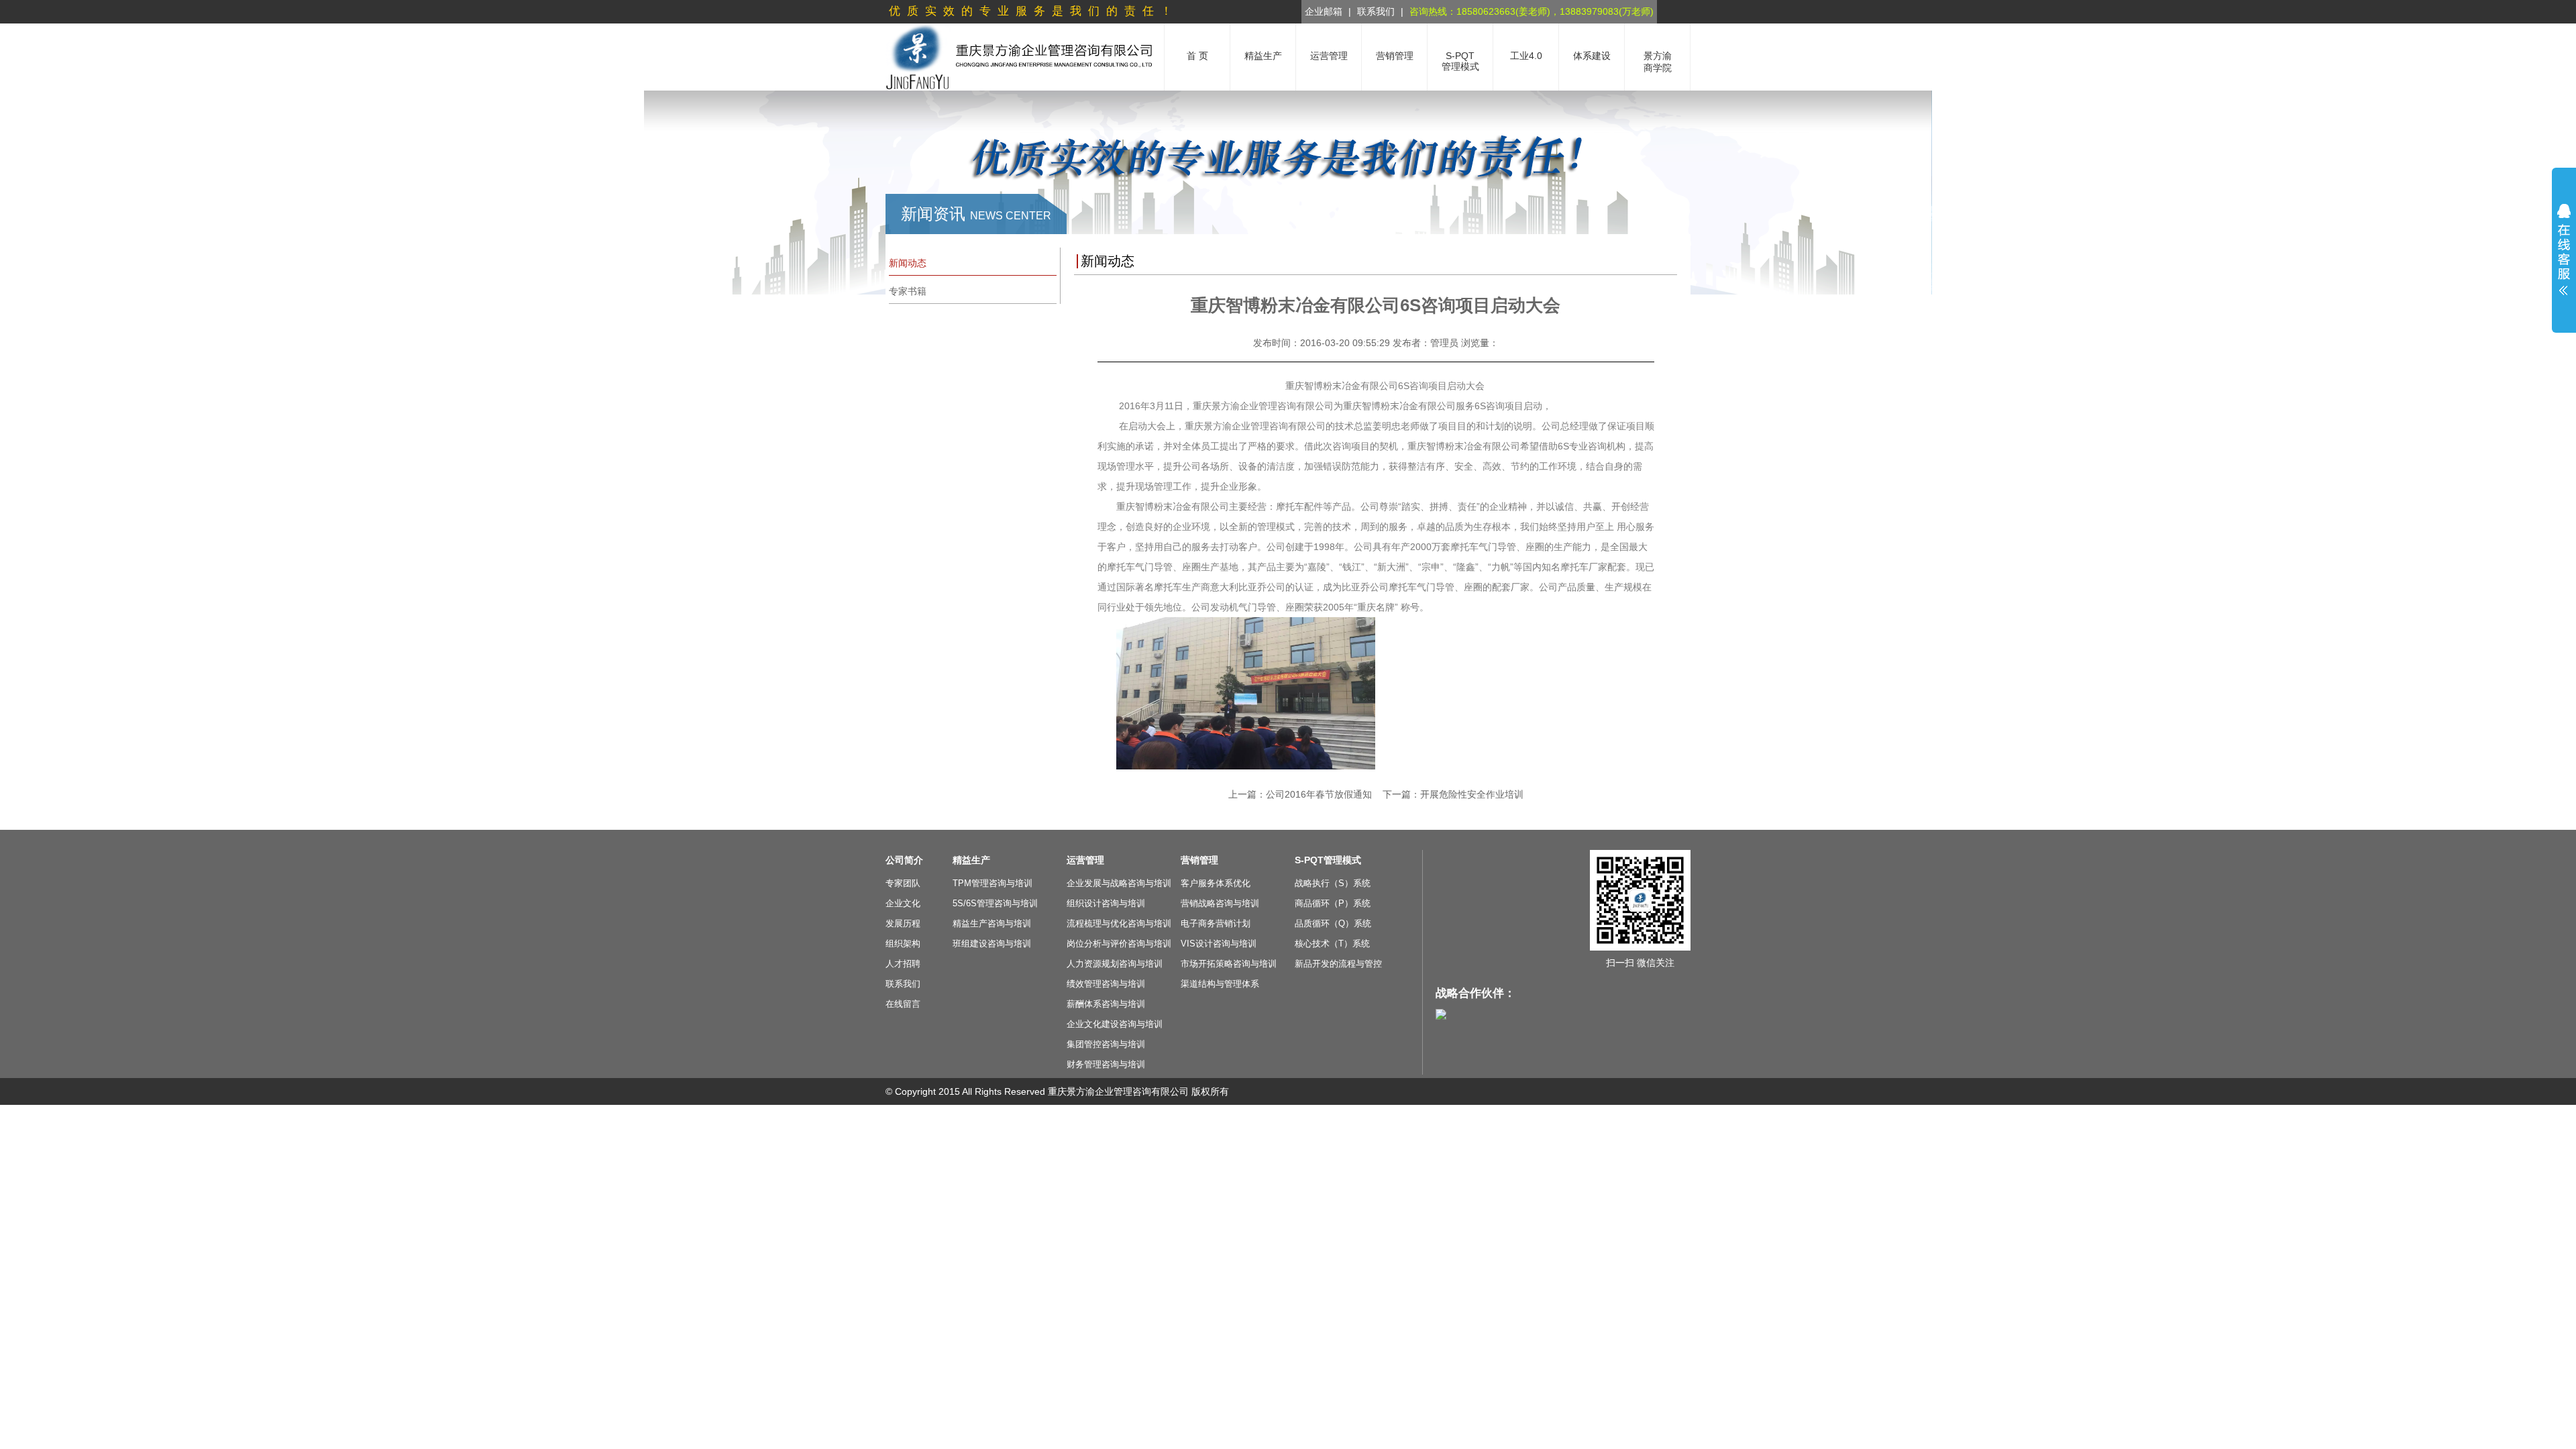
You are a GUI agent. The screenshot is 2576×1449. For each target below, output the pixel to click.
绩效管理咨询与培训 (1106, 984)
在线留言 (903, 1004)
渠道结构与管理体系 (1220, 984)
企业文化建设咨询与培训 (1115, 1024)
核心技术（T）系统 (1332, 944)
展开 (2564, 250)
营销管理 (1199, 860)
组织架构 (903, 944)
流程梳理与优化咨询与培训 (1119, 923)
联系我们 (1376, 11)
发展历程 (903, 923)
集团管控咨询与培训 (1106, 1044)
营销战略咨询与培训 (1220, 903)
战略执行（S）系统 (1333, 883)
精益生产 (971, 860)
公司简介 (904, 860)
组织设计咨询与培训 (1106, 903)
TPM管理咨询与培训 (992, 883)
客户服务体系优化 (1216, 883)
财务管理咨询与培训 (1106, 1064)
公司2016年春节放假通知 (1319, 794)
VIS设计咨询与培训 (1219, 944)
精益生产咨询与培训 (992, 923)
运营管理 (1085, 860)
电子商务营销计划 (1216, 923)
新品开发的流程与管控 (1338, 964)
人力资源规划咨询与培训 (1115, 964)
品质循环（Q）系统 (1333, 923)
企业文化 (903, 903)
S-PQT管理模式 (1328, 860)
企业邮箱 (1324, 11)
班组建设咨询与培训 (992, 944)
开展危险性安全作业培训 (1472, 794)
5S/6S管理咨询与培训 (995, 903)
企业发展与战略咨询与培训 (1119, 883)
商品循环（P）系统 (1333, 903)
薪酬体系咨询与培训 (1106, 1004)
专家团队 (903, 883)
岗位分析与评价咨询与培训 (1119, 944)
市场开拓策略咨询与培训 (1229, 964)
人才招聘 (903, 964)
